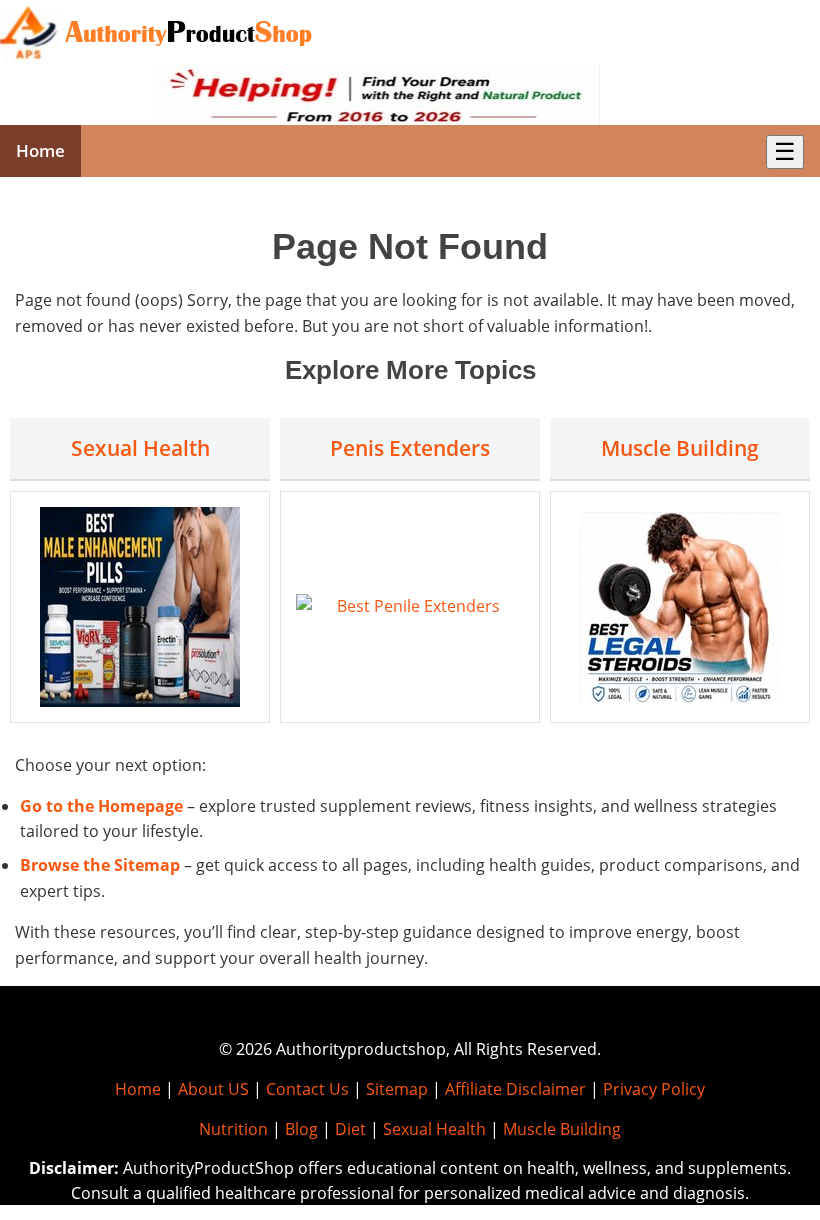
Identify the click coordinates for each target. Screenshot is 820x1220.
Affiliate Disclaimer (515, 1089)
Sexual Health (140, 448)
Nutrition (233, 1129)
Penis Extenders (410, 448)
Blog (301, 1129)
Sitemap (397, 1089)
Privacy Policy (654, 1089)
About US (213, 1089)
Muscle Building (680, 448)
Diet (350, 1129)
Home (40, 150)
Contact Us (307, 1089)
